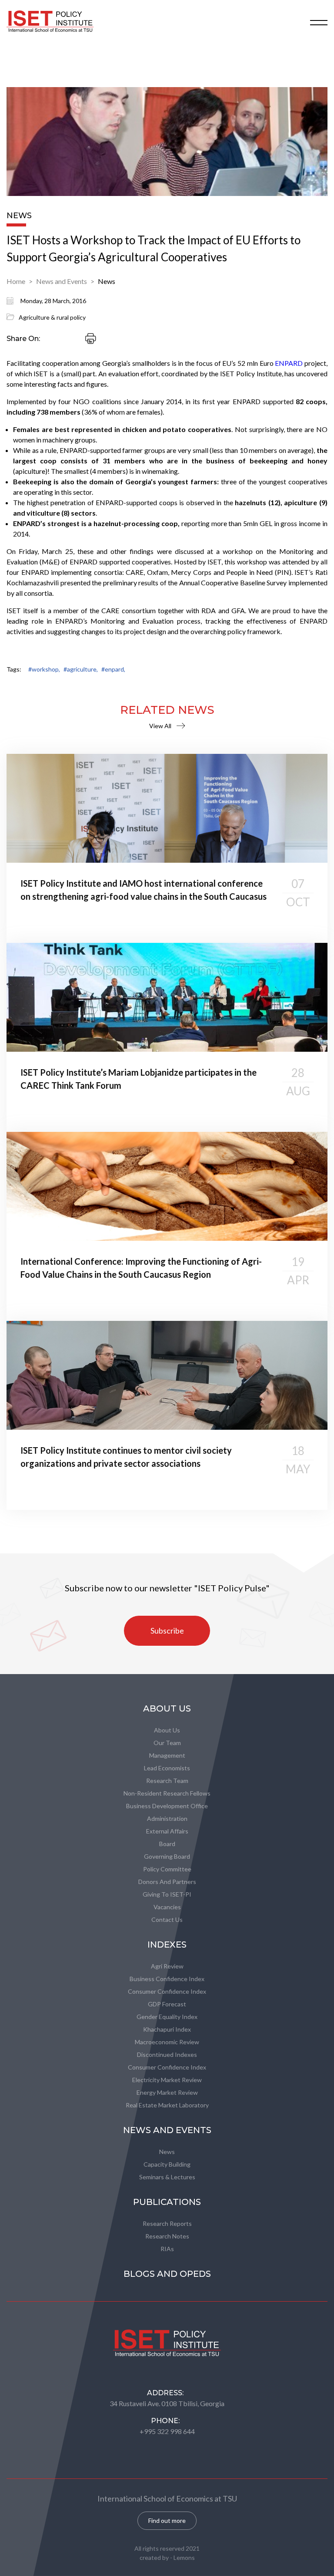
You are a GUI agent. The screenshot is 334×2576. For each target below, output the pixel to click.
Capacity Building (167, 2164)
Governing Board (167, 1856)
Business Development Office (167, 1806)
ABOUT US (167, 1708)
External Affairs (167, 1831)
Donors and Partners (167, 1882)
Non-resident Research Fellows (167, 1793)
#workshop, (44, 669)
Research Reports (167, 2223)
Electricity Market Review (167, 2080)
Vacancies (167, 1907)
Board (167, 1844)
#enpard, (113, 669)
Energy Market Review (167, 2092)
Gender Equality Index (167, 2017)
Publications (167, 2202)
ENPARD (289, 363)
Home (16, 281)
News (107, 281)
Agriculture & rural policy (52, 317)
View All (160, 726)
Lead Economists (167, 1768)
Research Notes (167, 2236)
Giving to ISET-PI (167, 1894)
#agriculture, (81, 669)
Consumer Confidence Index (167, 1991)
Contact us (167, 1919)
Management (167, 1755)
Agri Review (167, 1966)
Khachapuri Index (167, 2029)
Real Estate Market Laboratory (167, 2105)
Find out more (167, 2520)
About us (167, 1730)
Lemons (184, 2557)
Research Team (167, 1781)
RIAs (167, 2249)
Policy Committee (167, 1869)
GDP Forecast (167, 2004)
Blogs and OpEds (167, 2274)
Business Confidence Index (167, 1979)
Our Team (167, 1743)
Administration (167, 1818)
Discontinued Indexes (167, 2054)
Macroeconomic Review (167, 2042)
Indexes (167, 1945)
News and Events (62, 281)
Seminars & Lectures (167, 2177)
